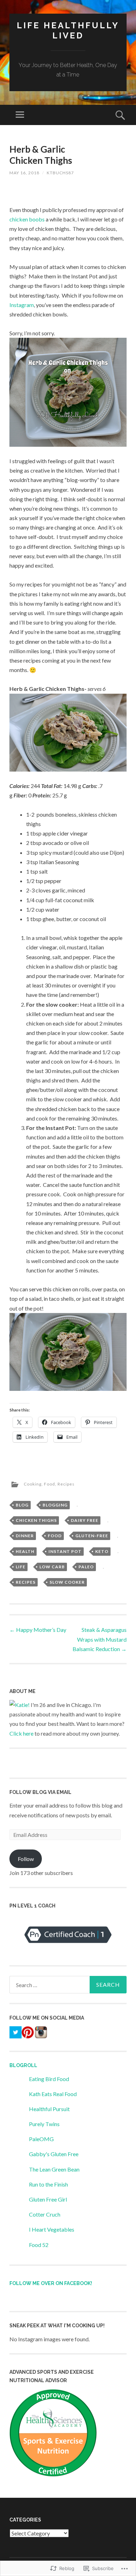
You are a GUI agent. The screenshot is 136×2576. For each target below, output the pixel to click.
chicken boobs (27, 219)
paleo (86, 1567)
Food (50, 1484)
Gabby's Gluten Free (54, 2154)
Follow (26, 1859)
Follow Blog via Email (40, 1792)
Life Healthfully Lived (68, 30)
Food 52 (39, 2245)
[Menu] (20, 115)
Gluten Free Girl (48, 2199)
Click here (21, 1733)
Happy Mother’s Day (38, 1630)
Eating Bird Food (49, 2079)
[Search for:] (68, 1985)
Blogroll (23, 2065)
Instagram (22, 305)
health (25, 1551)
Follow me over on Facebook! (51, 2283)
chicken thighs (36, 1520)
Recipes (66, 1484)
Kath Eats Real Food (53, 2094)
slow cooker (67, 1582)
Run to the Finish (48, 2184)
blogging (55, 1505)
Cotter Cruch (45, 2214)
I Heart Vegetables (52, 2229)
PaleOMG (41, 2139)
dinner (25, 1536)
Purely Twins (44, 2124)
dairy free (85, 1520)
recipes (26, 1582)
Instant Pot (65, 1551)
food (55, 1536)
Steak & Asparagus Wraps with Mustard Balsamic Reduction (100, 1639)
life (21, 1567)
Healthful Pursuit (49, 2109)
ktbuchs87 (60, 173)
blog (22, 1505)
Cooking (33, 1484)
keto (102, 1551)
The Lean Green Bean (54, 2169)
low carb (52, 1567)
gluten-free (92, 1536)
